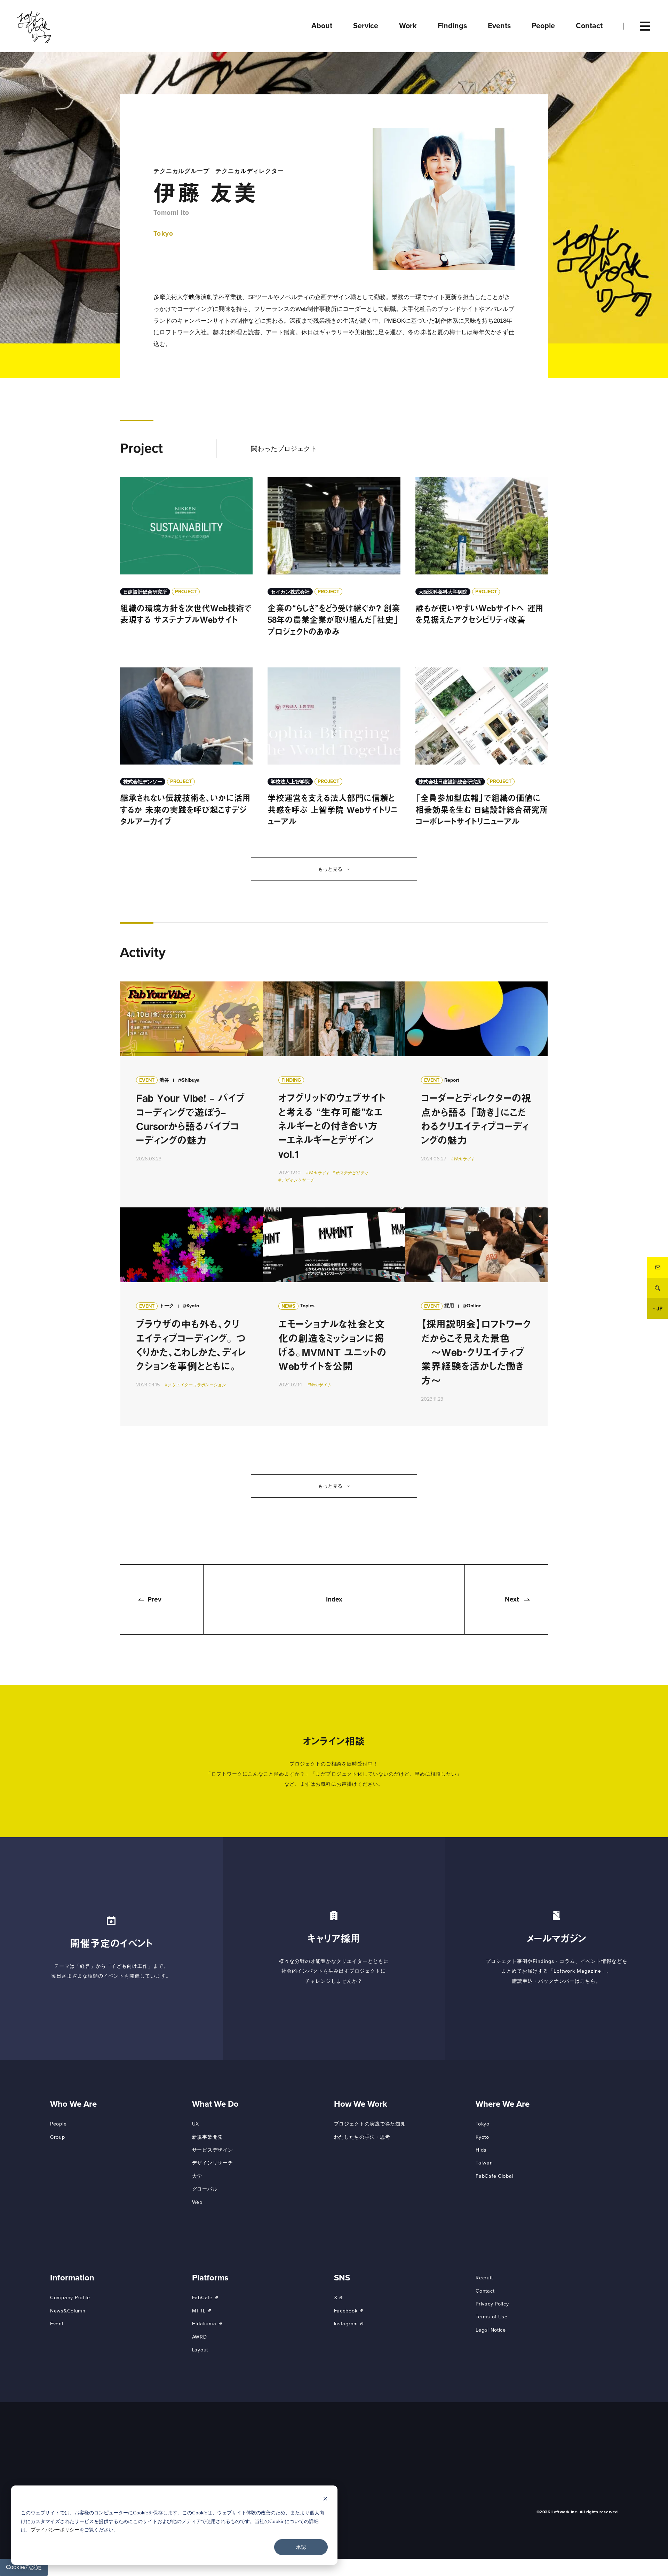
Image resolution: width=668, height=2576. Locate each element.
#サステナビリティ (351, 1173)
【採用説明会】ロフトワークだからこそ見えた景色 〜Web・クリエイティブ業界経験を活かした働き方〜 (476, 1317)
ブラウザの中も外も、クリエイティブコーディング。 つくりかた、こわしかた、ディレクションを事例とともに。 (191, 1317)
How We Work (361, 2104)
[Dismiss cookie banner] (325, 2500)
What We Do (215, 2104)
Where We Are (503, 2104)
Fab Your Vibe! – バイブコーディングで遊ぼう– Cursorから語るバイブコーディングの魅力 (191, 1094)
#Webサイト (318, 1173)
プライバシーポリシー (55, 2530)
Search (658, 1288)
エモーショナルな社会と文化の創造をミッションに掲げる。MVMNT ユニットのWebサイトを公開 (334, 1317)
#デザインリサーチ (296, 1181)
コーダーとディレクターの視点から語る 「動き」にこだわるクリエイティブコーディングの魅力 (476, 1094)
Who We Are (73, 2104)
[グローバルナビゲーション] (645, 26)
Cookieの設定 (24, 2567)
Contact (658, 1267)
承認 (301, 2547)
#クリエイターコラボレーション (195, 1385)
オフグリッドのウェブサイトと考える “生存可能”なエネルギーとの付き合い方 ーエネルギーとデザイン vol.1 (334, 1094)
